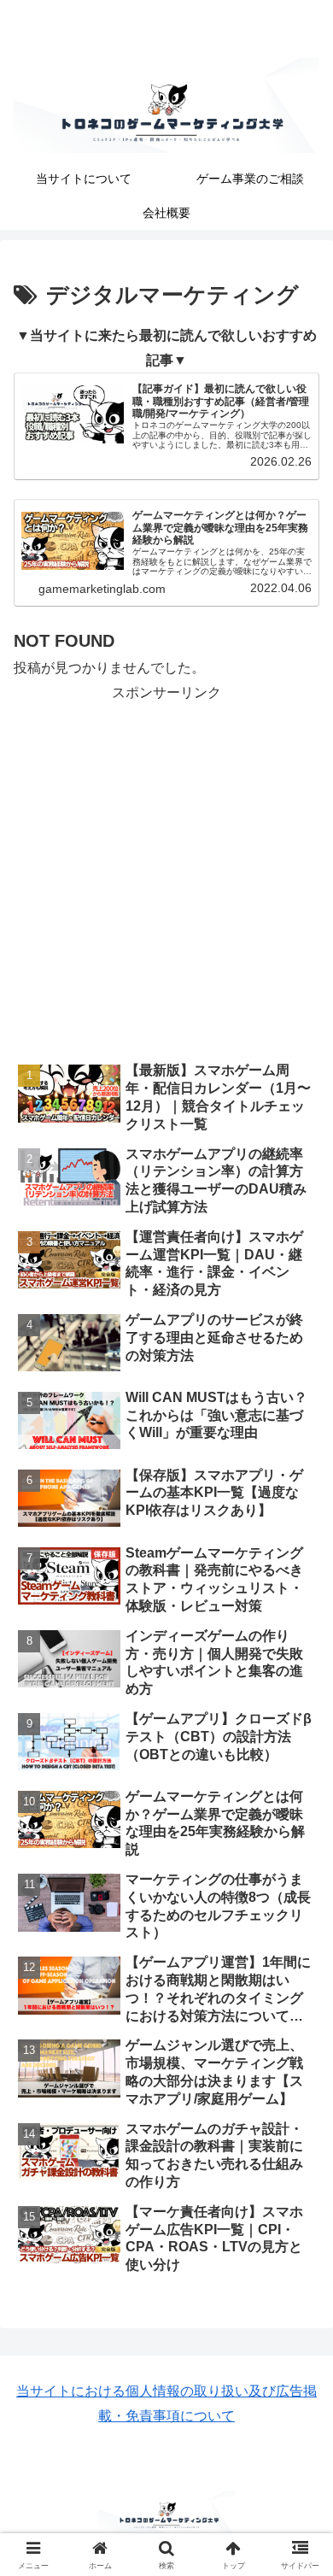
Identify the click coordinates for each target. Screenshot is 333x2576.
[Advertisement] (166, 872)
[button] (299, 2215)
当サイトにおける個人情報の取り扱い (132, 2391)
